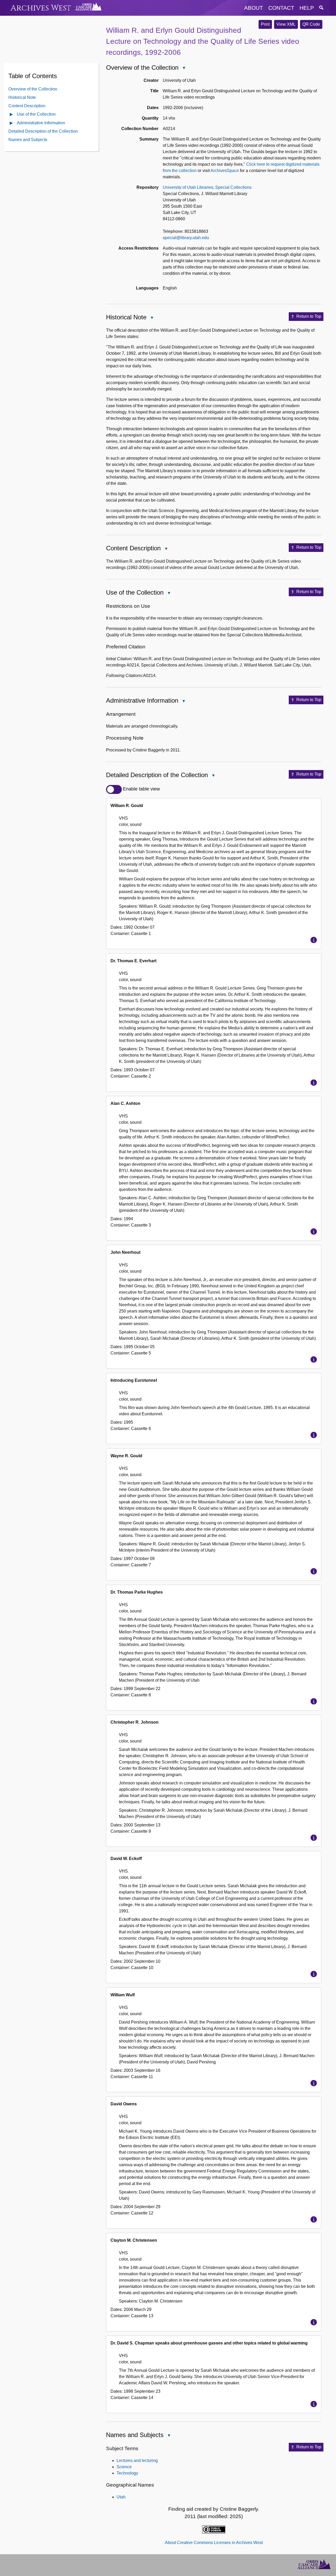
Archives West (41, 8)
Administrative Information (41, 123)
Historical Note (22, 97)
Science (124, 2467)
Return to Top (309, 316)
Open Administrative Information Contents (12, 123)
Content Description (27, 106)
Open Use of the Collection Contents (12, 115)
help (307, 8)
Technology (127, 2473)
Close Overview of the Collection (184, 68)
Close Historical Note (152, 318)
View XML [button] (286, 24)
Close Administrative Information (183, 701)
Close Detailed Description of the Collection (213, 776)
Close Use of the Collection (169, 593)
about (254, 8)
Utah (121, 2497)
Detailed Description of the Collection (43, 131)
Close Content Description (166, 549)
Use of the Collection (36, 114)
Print (265, 24)
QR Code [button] (311, 24)
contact (281, 8)
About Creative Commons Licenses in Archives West (214, 2543)
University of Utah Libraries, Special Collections (207, 187)
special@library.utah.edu (186, 238)
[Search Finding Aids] (321, 8)
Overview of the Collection (33, 89)
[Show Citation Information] (314, 940)
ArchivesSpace (225, 171)
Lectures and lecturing (137, 2461)
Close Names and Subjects (169, 2436)
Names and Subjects (28, 140)
